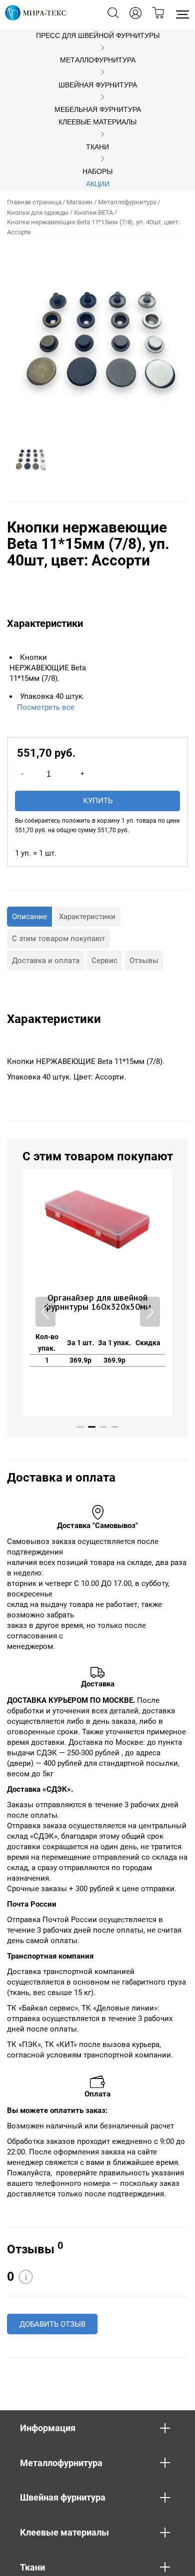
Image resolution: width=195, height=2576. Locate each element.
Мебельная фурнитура (98, 110)
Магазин (79, 202)
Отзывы (144, 961)
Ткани (97, 147)
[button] (150, 1312)
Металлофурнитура (98, 60)
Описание (29, 917)
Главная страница (34, 202)
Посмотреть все (46, 707)
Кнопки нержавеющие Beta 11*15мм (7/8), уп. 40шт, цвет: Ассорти (93, 227)
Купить (98, 801)
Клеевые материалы (97, 122)
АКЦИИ (98, 184)
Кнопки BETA (93, 213)
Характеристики (87, 917)
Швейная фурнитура (98, 85)
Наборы (97, 172)
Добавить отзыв (52, 2324)
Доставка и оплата (46, 961)
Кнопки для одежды (38, 213)
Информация (48, 2428)
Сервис (104, 961)
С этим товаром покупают (58, 939)
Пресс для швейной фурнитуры (98, 36)
